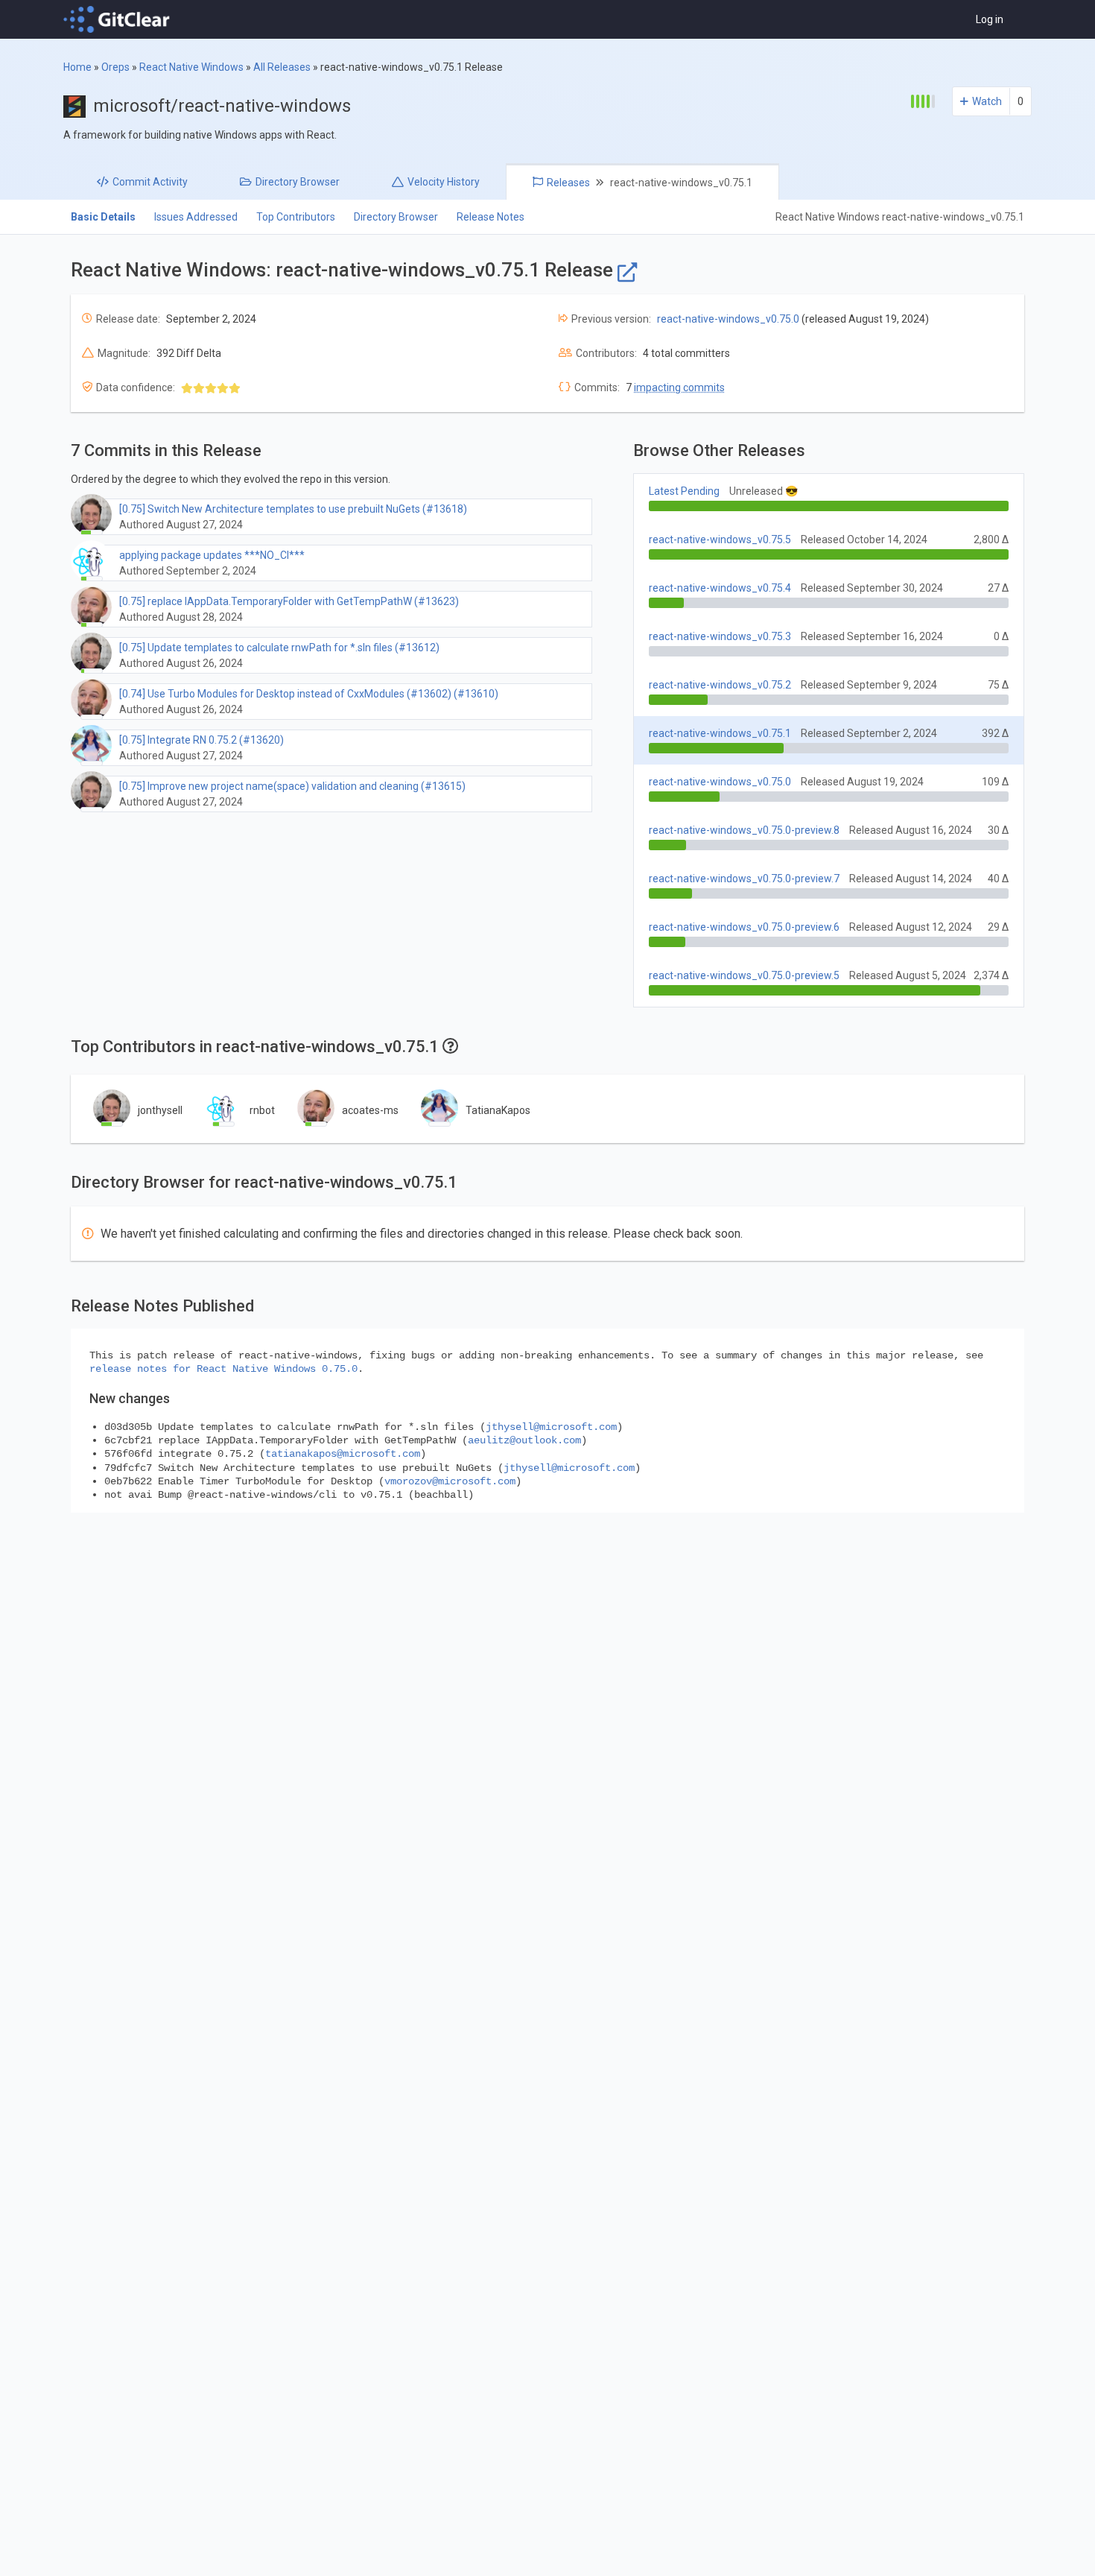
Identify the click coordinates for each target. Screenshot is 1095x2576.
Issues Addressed (196, 217)
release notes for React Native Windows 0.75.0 (223, 1369)
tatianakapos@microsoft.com (343, 1454)
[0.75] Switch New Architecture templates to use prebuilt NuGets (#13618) (293, 509)
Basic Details (103, 217)
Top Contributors (296, 217)
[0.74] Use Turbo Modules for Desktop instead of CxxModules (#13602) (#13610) (309, 694)
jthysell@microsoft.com (551, 1427)
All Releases (282, 67)
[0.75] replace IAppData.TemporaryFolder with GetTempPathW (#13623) (289, 601)
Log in (990, 19)
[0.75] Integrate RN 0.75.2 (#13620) (201, 740)
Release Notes (491, 217)
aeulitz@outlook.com (524, 1440)
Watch (987, 101)
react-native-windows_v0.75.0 (728, 319)
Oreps (115, 67)
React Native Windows (191, 67)
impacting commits (679, 387)
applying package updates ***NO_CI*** (212, 555)
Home (77, 67)
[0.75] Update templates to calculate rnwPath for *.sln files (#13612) (279, 648)
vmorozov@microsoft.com (450, 1481)
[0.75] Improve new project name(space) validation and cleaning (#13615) (292, 786)
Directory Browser (396, 217)
